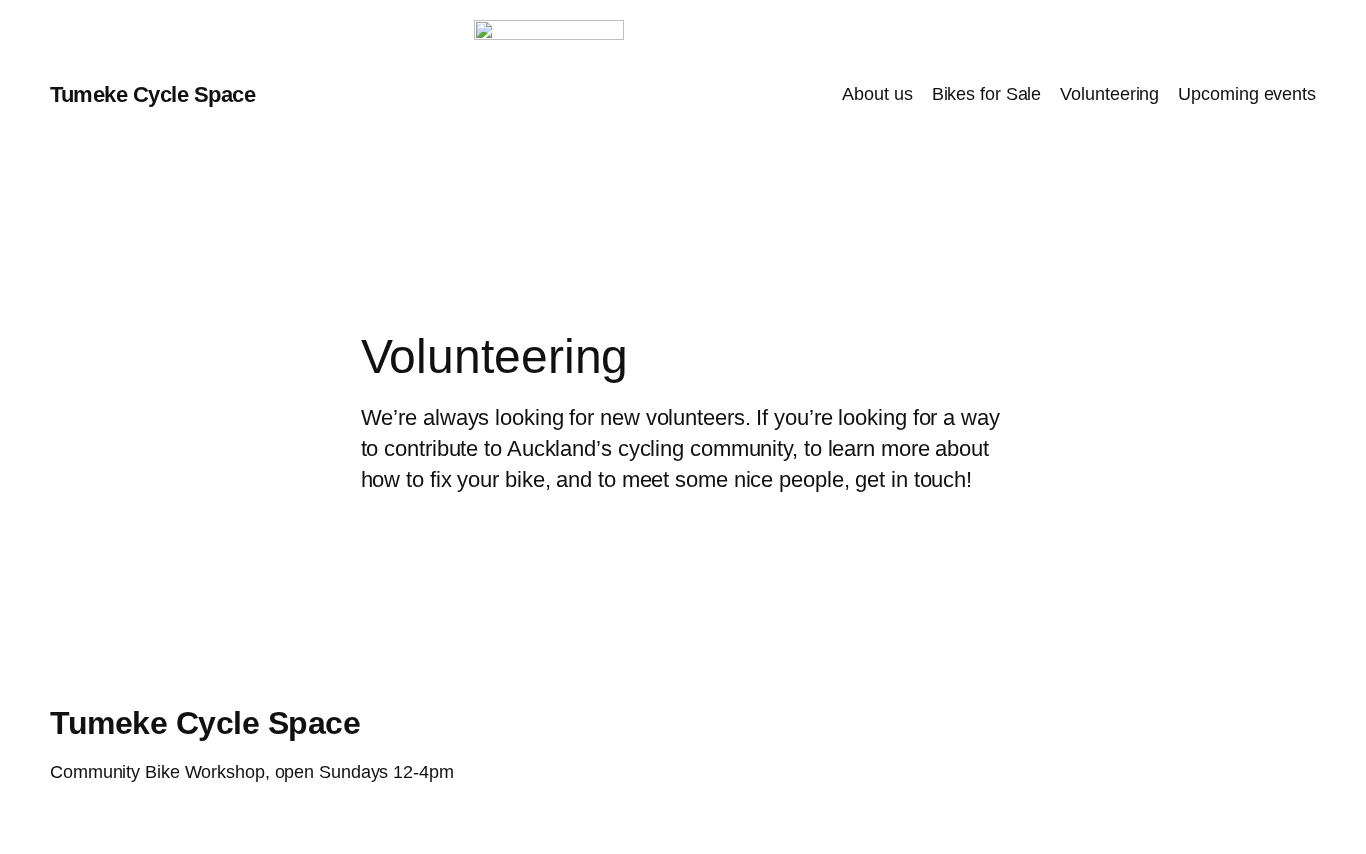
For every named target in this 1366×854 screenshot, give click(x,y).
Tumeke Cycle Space (152, 94)
